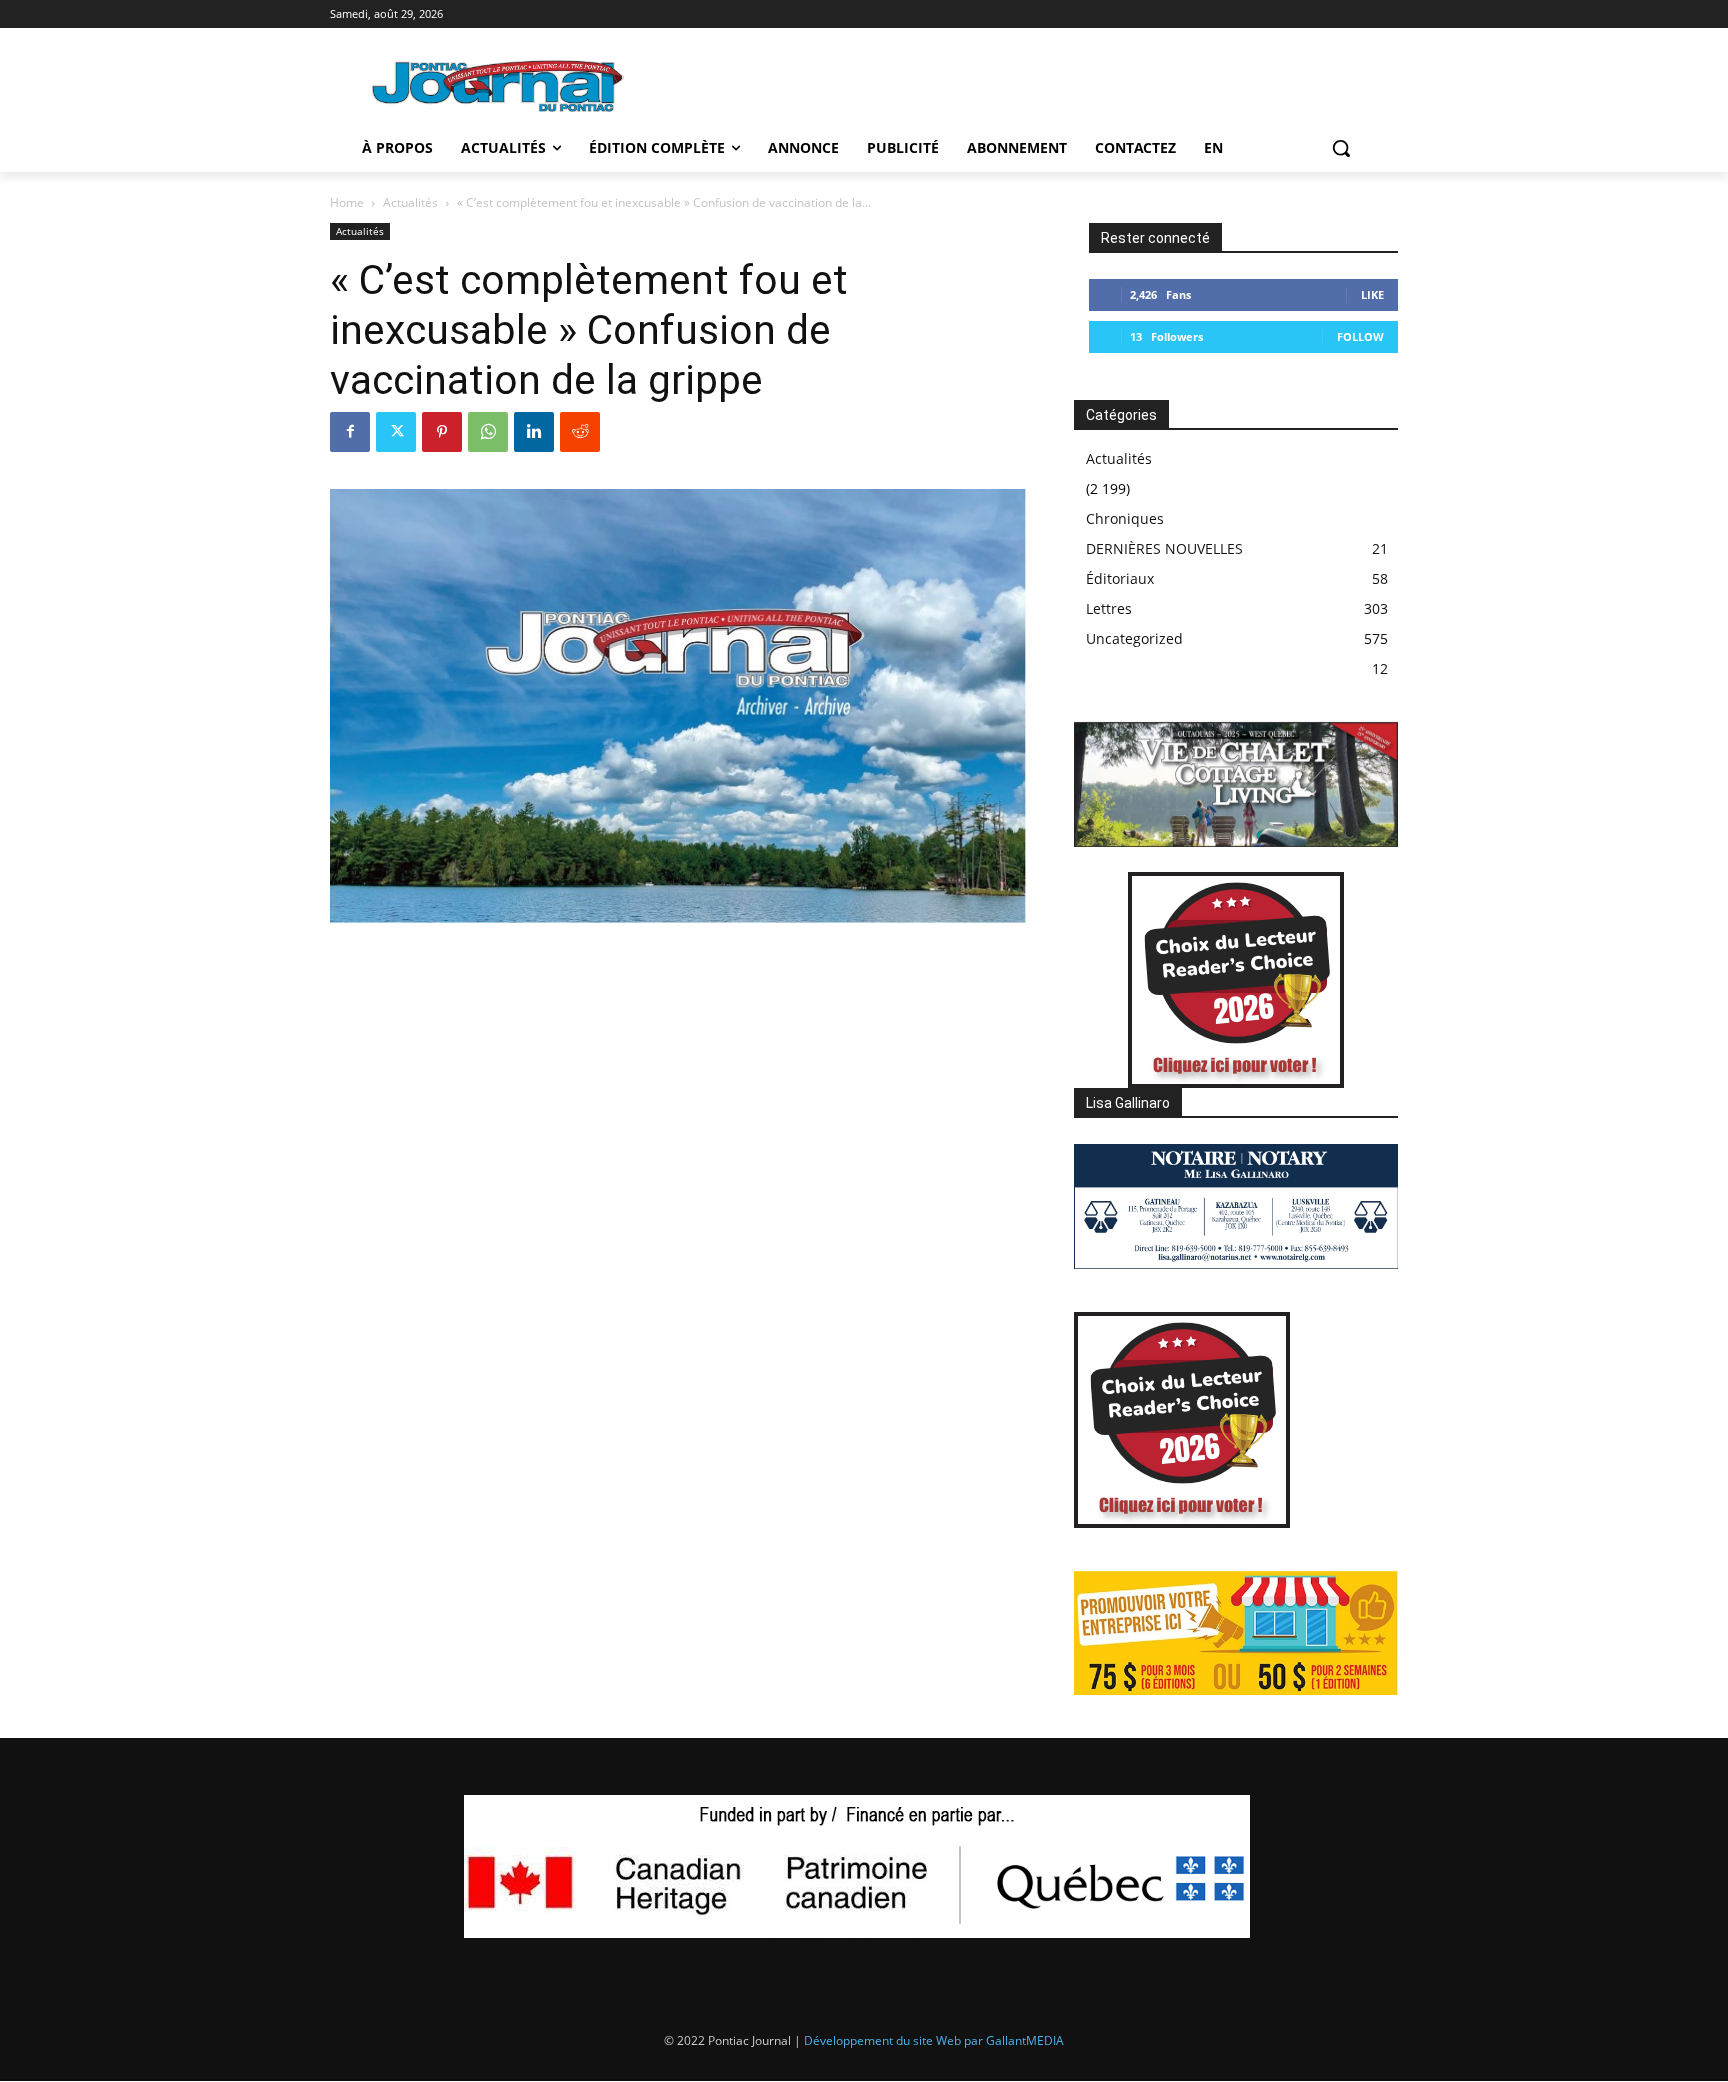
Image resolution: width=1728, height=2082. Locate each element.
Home (347, 202)
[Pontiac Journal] (499, 85)
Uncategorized (1134, 638)
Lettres (1109, 608)
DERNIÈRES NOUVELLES (1164, 548)
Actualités (410, 202)
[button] (1341, 148)
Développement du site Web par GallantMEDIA (934, 2040)
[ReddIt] (580, 432)
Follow (1360, 336)
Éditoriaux (1120, 578)
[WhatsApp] (488, 432)
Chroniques (1125, 518)
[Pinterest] (442, 432)
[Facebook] (350, 432)
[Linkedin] (534, 432)
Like (1372, 294)
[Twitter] (396, 432)
